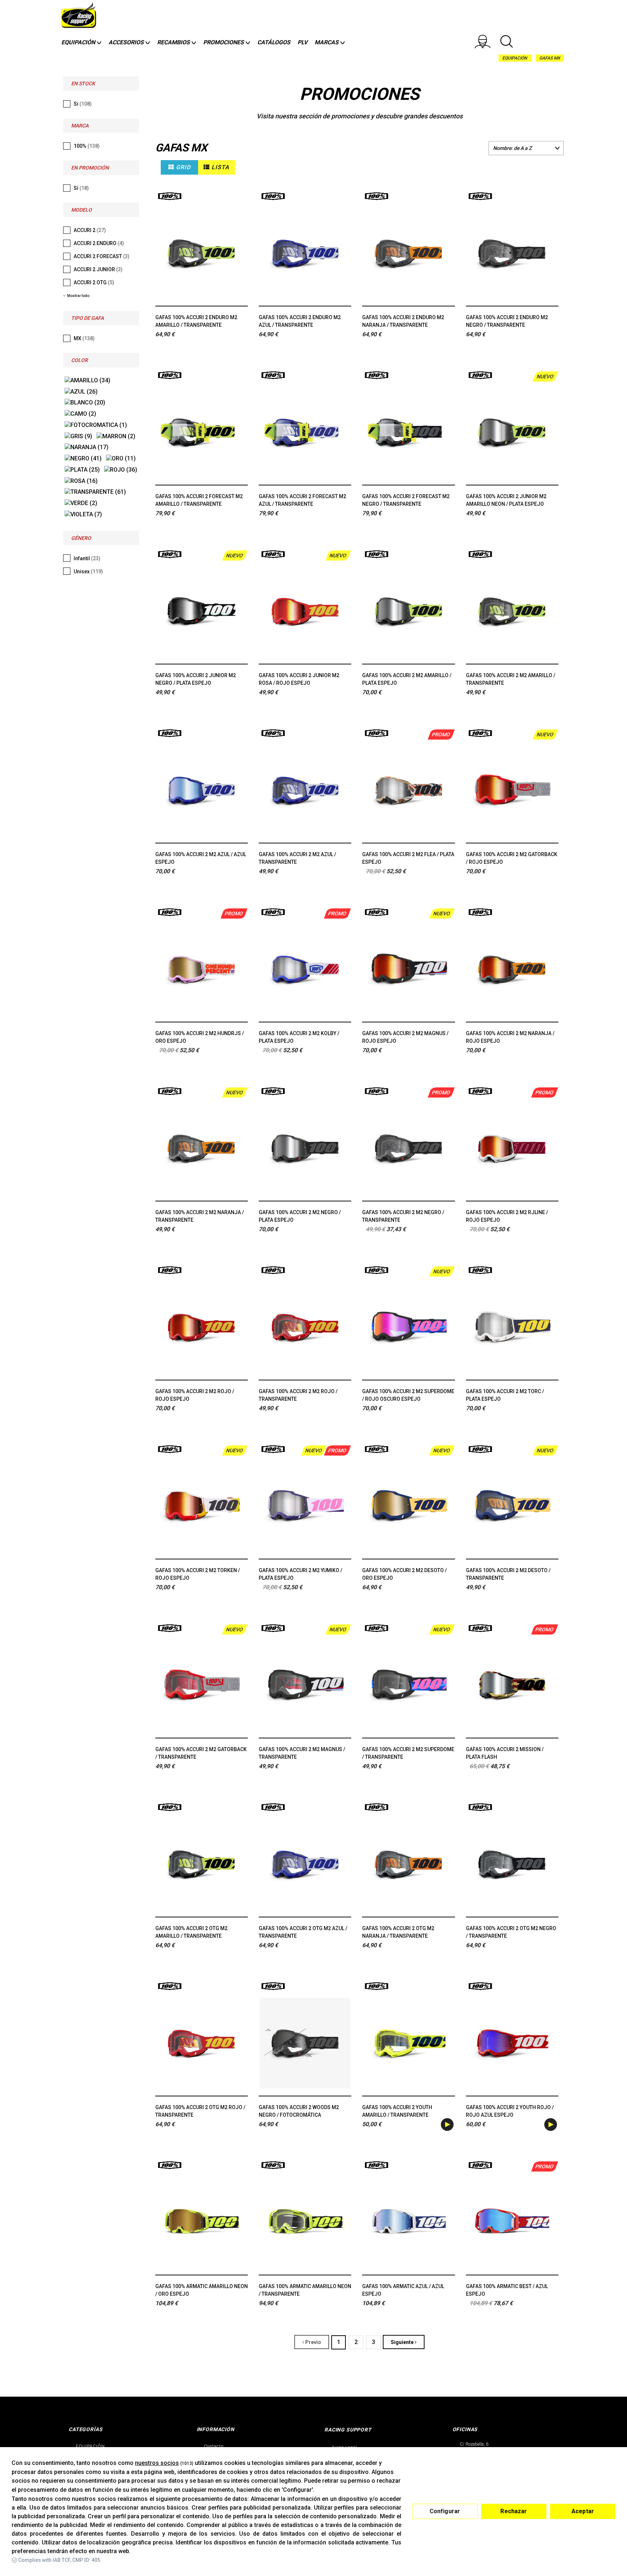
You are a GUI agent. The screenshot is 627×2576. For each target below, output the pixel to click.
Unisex (88, 571)
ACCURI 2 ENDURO (99, 243)
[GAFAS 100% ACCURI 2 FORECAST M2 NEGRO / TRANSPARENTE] (408, 432)
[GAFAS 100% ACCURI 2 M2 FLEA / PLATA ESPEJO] (408, 790)
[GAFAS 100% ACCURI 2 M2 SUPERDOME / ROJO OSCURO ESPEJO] (408, 1327)
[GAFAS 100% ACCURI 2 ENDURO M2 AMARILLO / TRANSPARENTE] (202, 253)
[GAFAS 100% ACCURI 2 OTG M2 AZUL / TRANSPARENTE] (305, 1864)
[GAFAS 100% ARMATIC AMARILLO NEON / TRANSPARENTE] (305, 2222)
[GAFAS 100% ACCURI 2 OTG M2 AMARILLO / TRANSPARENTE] (202, 1864)
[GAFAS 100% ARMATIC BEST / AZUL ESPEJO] (512, 2222)
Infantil (87, 558)
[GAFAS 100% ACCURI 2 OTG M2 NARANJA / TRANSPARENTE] (408, 1864)
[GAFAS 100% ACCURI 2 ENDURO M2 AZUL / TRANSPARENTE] (305, 253)
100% (87, 146)
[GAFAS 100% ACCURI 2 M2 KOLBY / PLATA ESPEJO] (305, 969)
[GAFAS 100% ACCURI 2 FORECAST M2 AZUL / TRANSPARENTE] (305, 432)
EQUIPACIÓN (515, 58)
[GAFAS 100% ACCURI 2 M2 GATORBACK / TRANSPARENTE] (202, 1685)
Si (83, 104)
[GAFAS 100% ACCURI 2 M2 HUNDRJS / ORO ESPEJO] (202, 969)
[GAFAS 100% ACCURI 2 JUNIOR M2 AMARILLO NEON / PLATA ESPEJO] (512, 432)
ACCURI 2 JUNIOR (98, 269)
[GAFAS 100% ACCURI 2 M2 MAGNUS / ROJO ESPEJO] (408, 969)
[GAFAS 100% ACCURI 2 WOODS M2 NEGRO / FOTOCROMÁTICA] (305, 2043)
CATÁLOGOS (274, 42)
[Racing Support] (79, 17)
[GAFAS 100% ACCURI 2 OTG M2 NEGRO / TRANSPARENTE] (512, 1864)
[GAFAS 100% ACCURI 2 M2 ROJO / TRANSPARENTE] (305, 1327)
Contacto (214, 2446)
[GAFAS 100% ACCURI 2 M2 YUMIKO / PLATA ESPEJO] (305, 1506)
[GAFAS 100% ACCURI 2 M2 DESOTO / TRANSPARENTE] (512, 1506)
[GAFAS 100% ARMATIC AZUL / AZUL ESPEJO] (408, 2222)
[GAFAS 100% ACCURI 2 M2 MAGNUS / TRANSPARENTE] (305, 1685)
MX (84, 338)
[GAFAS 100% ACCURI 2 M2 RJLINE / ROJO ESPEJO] (512, 1148)
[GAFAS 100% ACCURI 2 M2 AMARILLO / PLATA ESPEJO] (408, 611)
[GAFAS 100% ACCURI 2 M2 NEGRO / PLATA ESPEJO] (305, 1148)
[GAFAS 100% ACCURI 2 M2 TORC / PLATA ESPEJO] (512, 1327)
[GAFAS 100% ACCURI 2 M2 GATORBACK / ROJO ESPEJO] (512, 790)
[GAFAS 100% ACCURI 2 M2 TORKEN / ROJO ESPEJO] (202, 1506)
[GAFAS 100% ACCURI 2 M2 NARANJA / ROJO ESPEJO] (512, 969)
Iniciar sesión (487, 41)
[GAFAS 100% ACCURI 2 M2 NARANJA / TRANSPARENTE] (202, 1148)
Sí (81, 188)
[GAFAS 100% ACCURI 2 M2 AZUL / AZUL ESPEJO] (202, 790)
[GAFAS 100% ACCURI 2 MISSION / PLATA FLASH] (512, 1685)
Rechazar (514, 2511)
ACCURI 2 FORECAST (102, 256)
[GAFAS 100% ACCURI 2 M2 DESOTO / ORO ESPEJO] (408, 1506)
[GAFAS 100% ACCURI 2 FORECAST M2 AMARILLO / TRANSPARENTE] (202, 432)
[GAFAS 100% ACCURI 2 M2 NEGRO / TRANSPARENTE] (408, 1148)
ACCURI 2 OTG (94, 282)
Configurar (445, 2511)
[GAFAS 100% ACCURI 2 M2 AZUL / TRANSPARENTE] (305, 790)
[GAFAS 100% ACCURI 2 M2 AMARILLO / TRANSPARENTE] (512, 611)
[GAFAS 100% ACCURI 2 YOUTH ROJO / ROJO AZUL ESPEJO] (512, 2043)
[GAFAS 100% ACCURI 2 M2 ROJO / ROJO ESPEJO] (202, 1327)
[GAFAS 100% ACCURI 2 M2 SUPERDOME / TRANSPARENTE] (408, 1685)
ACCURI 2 (90, 230)
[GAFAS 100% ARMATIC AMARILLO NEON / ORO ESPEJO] (202, 2222)
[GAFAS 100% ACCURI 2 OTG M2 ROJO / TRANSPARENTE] (202, 2043)
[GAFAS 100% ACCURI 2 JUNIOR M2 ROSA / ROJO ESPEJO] (305, 611)
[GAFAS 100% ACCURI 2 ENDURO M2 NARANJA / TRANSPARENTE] (408, 253)
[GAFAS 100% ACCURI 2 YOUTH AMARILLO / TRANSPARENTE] (408, 2043)
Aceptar (583, 2511)
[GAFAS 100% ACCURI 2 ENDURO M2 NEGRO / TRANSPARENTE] (512, 253)
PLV (302, 42)
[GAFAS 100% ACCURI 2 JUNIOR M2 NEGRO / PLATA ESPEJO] (202, 611)
